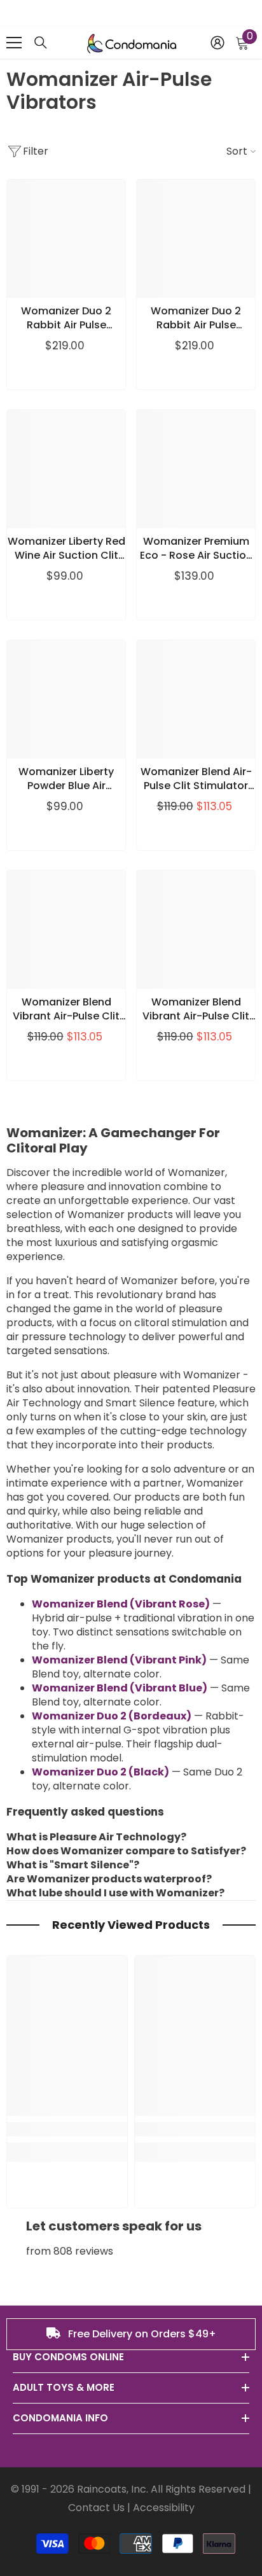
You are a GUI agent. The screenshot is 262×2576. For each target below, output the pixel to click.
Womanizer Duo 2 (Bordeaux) (112, 1716)
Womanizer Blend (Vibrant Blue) (120, 1688)
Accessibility (164, 2508)
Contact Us (96, 2508)
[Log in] (217, 43)
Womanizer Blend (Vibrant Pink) (119, 1660)
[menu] (14, 43)
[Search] (41, 43)
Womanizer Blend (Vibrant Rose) (121, 1604)
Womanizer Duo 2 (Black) (100, 1772)
